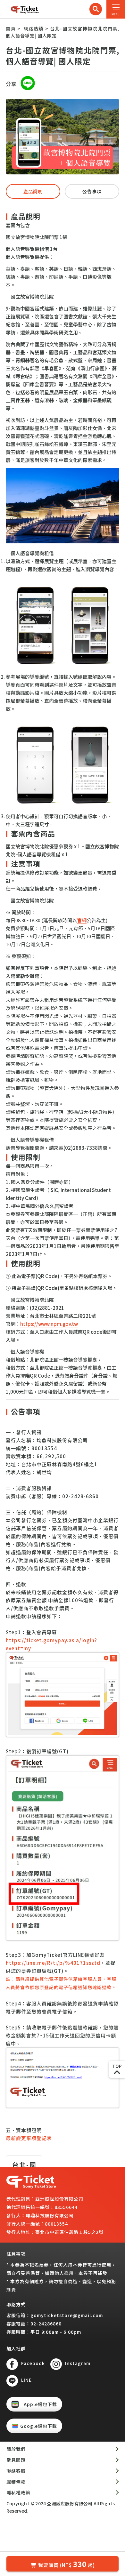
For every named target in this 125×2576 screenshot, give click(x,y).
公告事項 (92, 191)
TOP (117, 2066)
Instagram (78, 2363)
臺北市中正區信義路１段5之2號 (69, 2232)
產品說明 (33, 191)
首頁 (11, 28)
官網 (82, 920)
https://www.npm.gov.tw (49, 1324)
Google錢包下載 (39, 2426)
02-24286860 (46, 2324)
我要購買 (67, 2564)
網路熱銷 (34, 28)
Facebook (33, 2363)
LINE (26, 2380)
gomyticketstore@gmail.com (67, 2315)
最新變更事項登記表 (29, 2138)
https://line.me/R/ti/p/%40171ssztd (53, 1963)
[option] (63, 137)
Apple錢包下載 (40, 2404)
